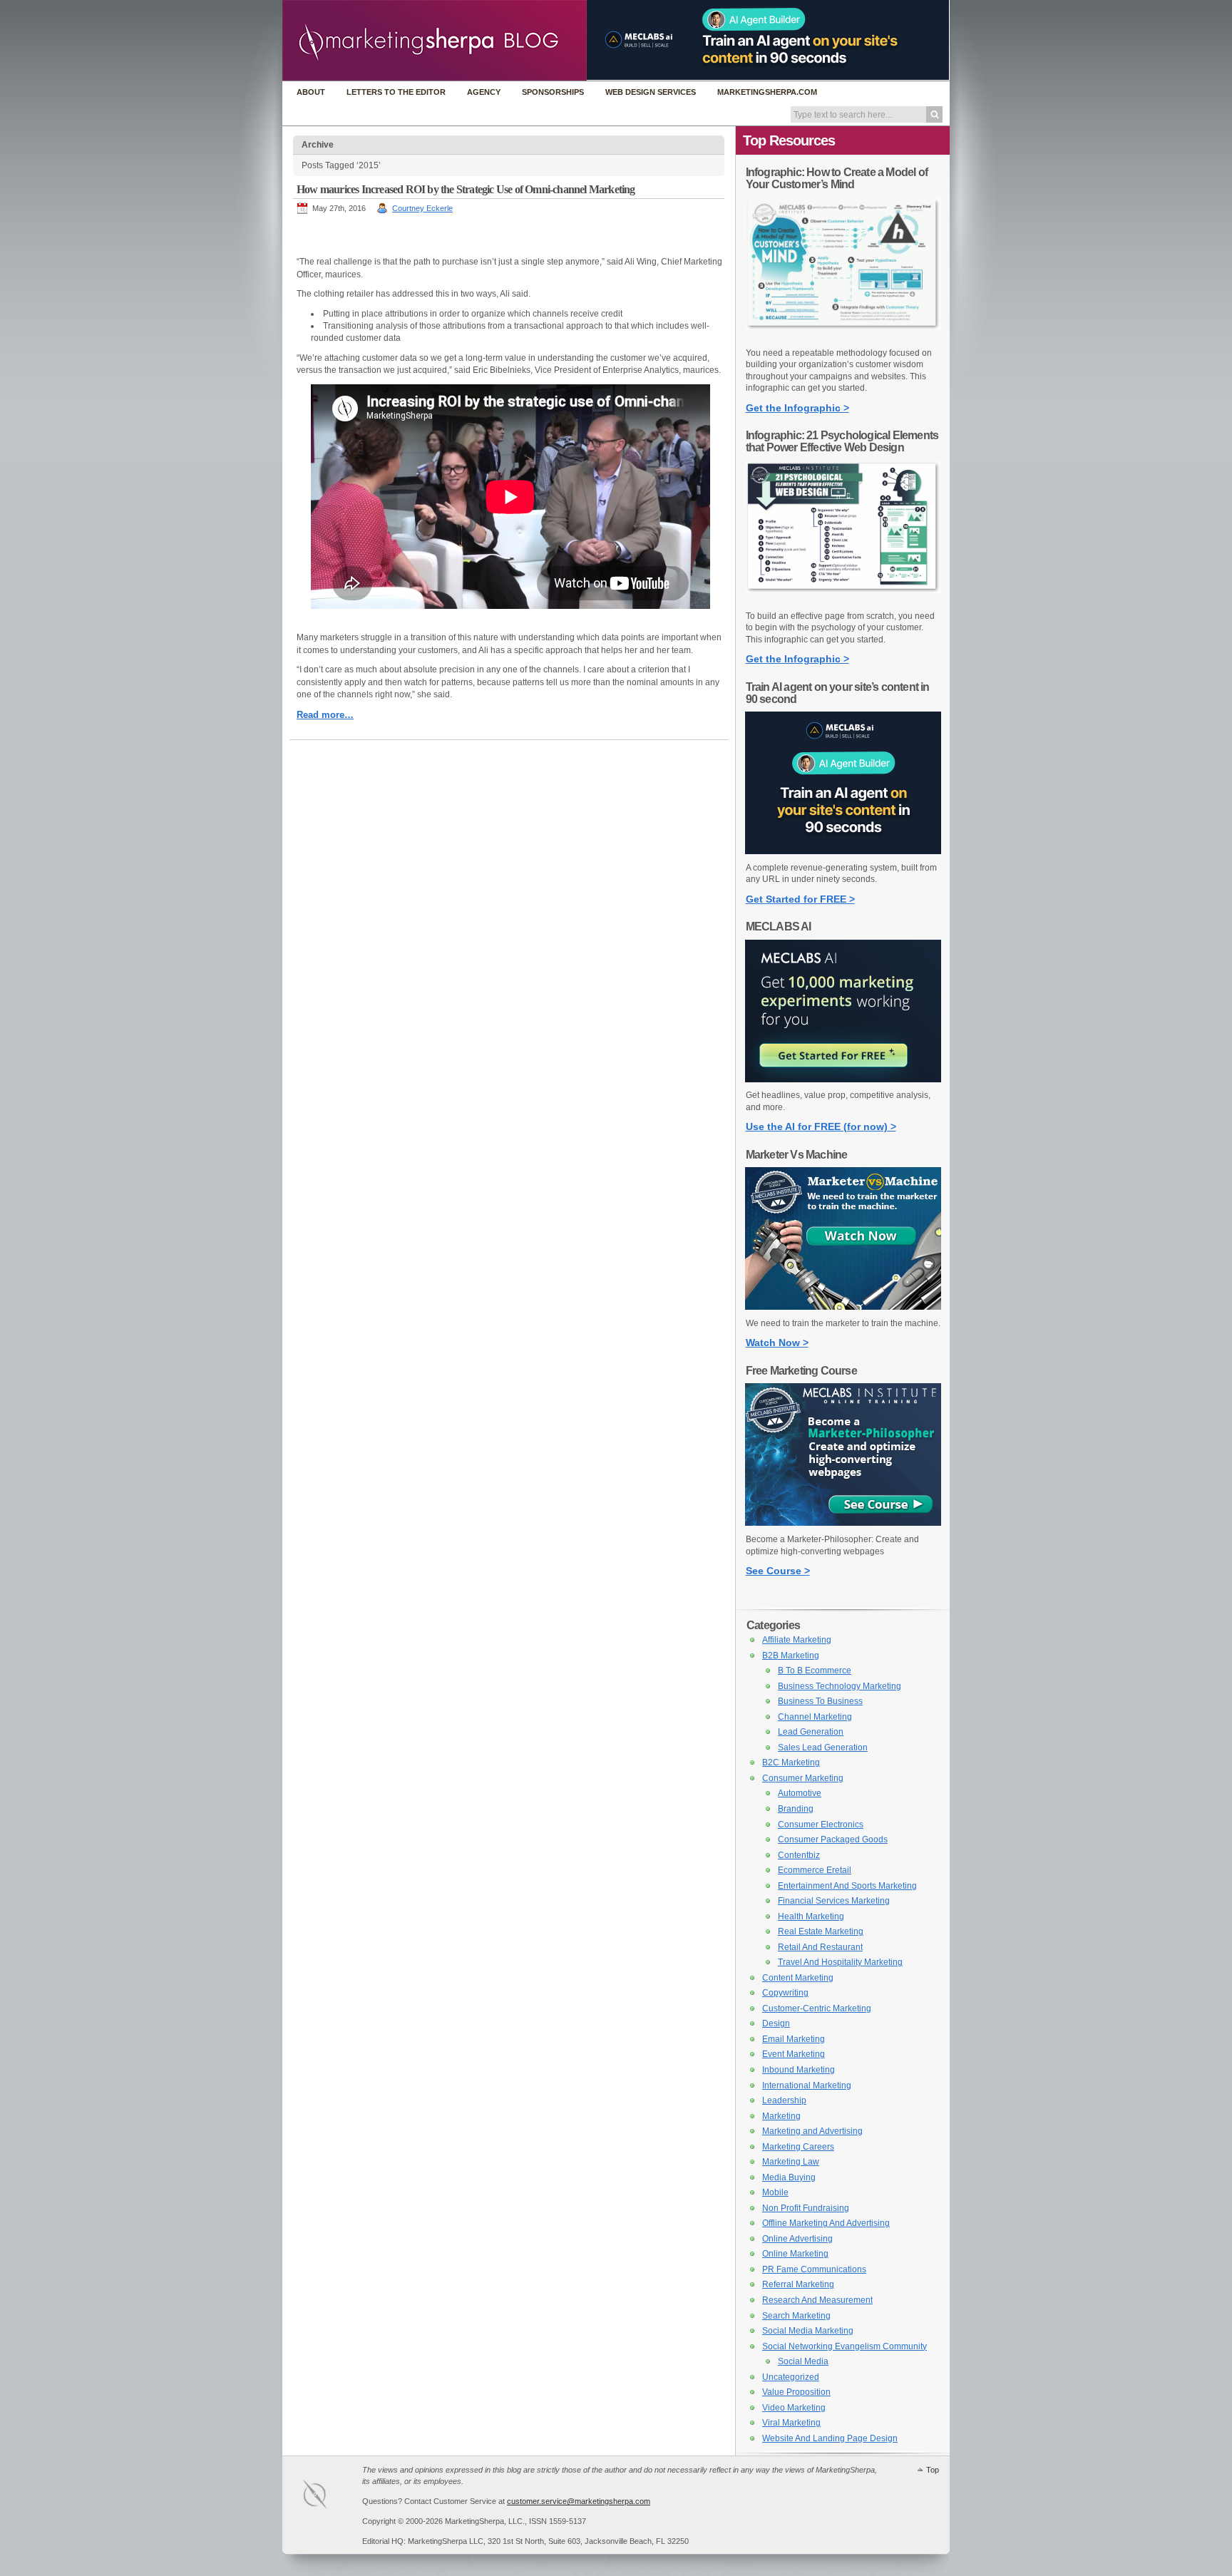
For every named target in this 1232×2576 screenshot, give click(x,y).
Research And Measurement (817, 2300)
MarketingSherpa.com (767, 92)
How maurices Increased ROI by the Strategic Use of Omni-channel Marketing (466, 189)
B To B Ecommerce (815, 1671)
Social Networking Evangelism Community (845, 2346)
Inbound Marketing (799, 2070)
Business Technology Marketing (840, 1686)
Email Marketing (794, 2039)
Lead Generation (811, 1732)
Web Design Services (651, 92)
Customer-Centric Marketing (817, 2008)
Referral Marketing (798, 2284)
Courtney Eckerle (422, 208)
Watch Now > (777, 1343)
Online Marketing (795, 2254)
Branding (796, 1809)
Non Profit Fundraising (806, 2208)
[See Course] (843, 1523)
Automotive (800, 1793)
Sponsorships (553, 92)
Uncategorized (791, 2377)
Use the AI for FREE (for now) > (821, 1127)
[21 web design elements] (843, 600)
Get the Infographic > (797, 408)
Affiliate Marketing (797, 1640)
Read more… (325, 715)
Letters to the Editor (396, 92)
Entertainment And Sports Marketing (847, 1886)
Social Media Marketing (808, 2331)
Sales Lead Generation (823, 1748)
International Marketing (807, 2085)
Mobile (775, 2192)
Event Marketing (794, 2054)
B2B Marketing (791, 1656)
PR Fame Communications (814, 2269)
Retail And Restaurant (820, 1947)
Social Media (803, 2361)
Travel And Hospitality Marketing (840, 1962)
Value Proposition (796, 2392)
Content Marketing (798, 1978)
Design (776, 2023)
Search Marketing (796, 2316)
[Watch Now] (843, 1307)
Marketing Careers (798, 2147)
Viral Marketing (791, 2423)
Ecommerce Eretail (815, 1870)
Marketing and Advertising (812, 2131)
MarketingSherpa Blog (435, 42)
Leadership (784, 2100)
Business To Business (820, 1701)
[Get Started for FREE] (843, 851)
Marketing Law (791, 2162)
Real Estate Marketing (821, 1931)
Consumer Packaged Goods (833, 1839)
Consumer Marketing (803, 1778)
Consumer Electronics (821, 1825)
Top (933, 2470)
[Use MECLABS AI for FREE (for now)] (843, 1079)
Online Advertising (797, 2239)
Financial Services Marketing (834, 1901)
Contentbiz (799, 1855)
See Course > (778, 1571)
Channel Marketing (815, 1717)
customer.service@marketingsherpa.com (579, 2501)
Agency (484, 92)
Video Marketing (794, 2408)
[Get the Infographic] (843, 337)
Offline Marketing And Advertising (826, 2223)
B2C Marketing (791, 1762)
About (311, 92)
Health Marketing (811, 1916)
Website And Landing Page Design (830, 2438)
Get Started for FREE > (800, 899)
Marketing (781, 2116)
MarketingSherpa (329, 2497)
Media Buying (789, 2177)
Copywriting (785, 1993)
